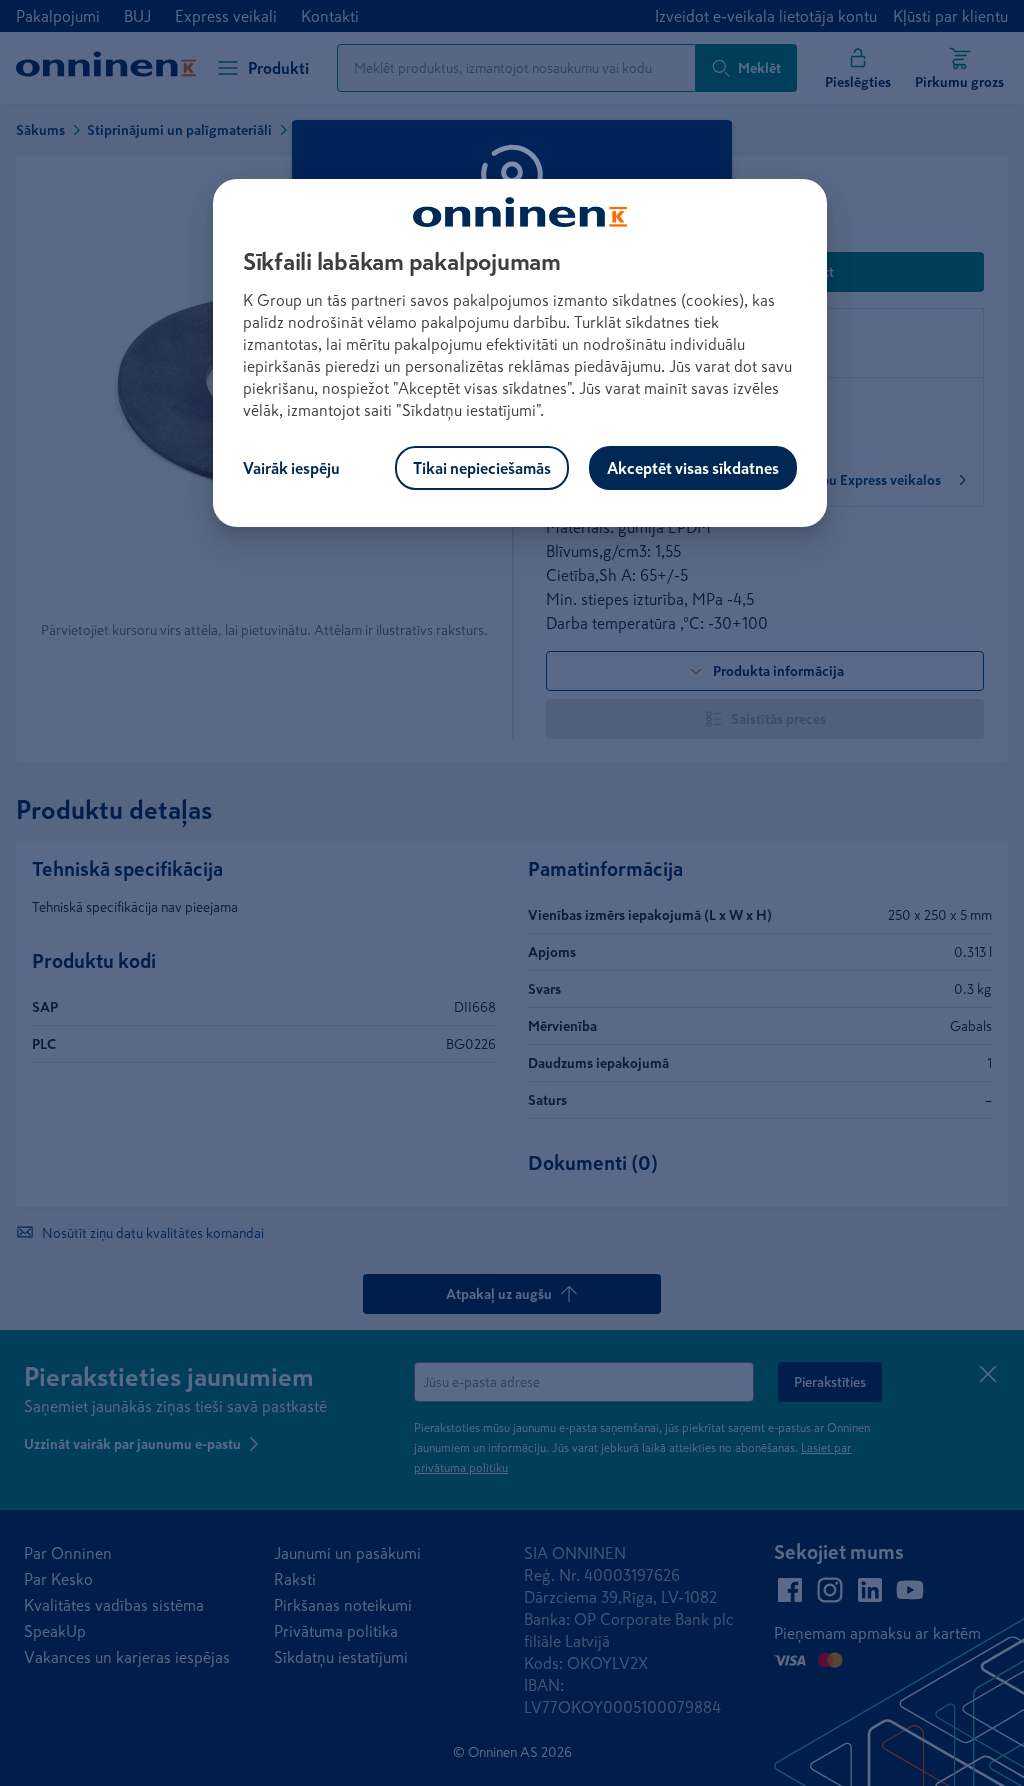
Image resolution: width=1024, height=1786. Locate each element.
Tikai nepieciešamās (482, 468)
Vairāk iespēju (291, 468)
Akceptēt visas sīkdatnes (693, 468)
